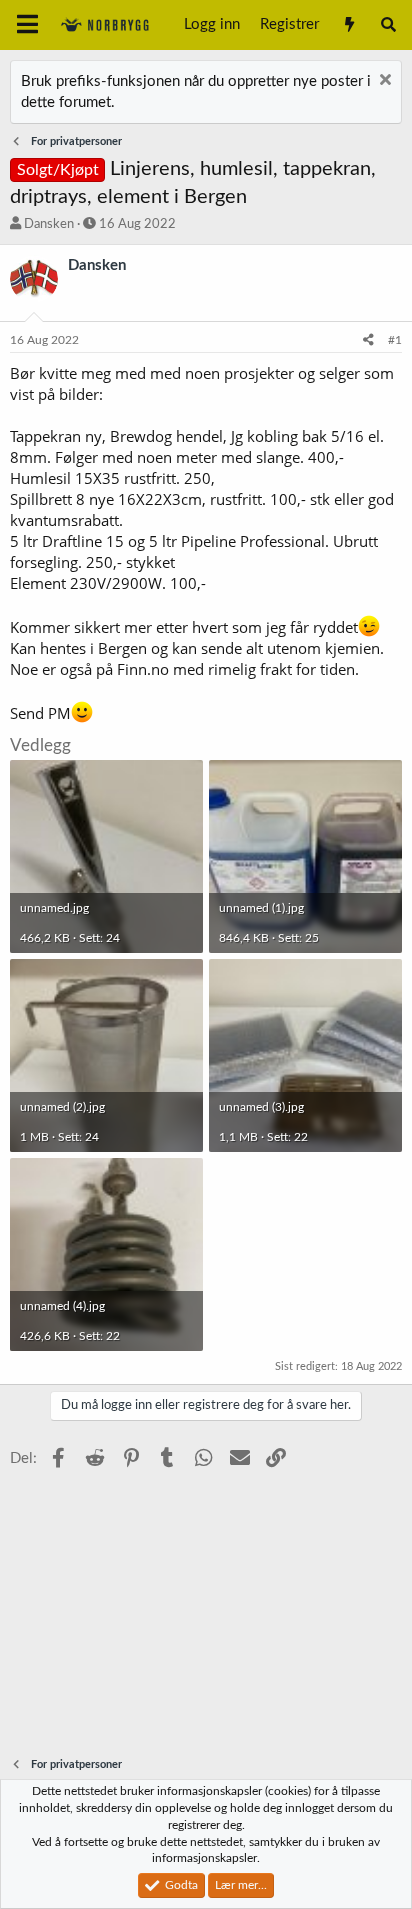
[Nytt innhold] (348, 25)
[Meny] (27, 25)
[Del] (368, 340)
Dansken (49, 224)
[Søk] (388, 25)
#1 (395, 340)
